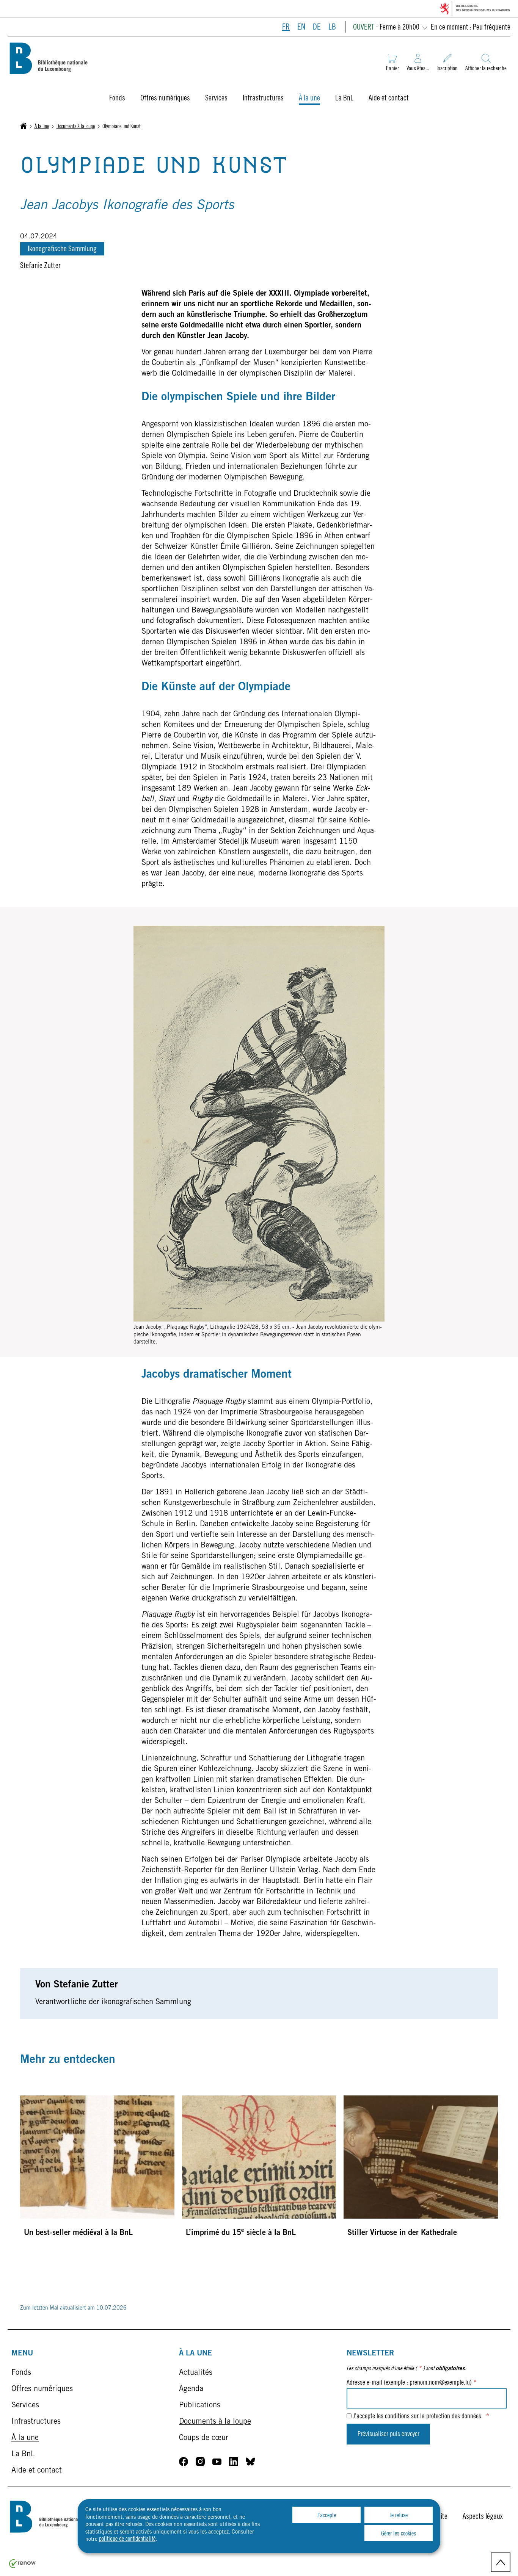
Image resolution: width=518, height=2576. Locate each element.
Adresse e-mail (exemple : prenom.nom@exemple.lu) (412, 2383)
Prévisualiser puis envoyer (388, 2435)
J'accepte (326, 2516)
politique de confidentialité (127, 2539)
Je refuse (399, 2516)
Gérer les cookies (399, 2534)
